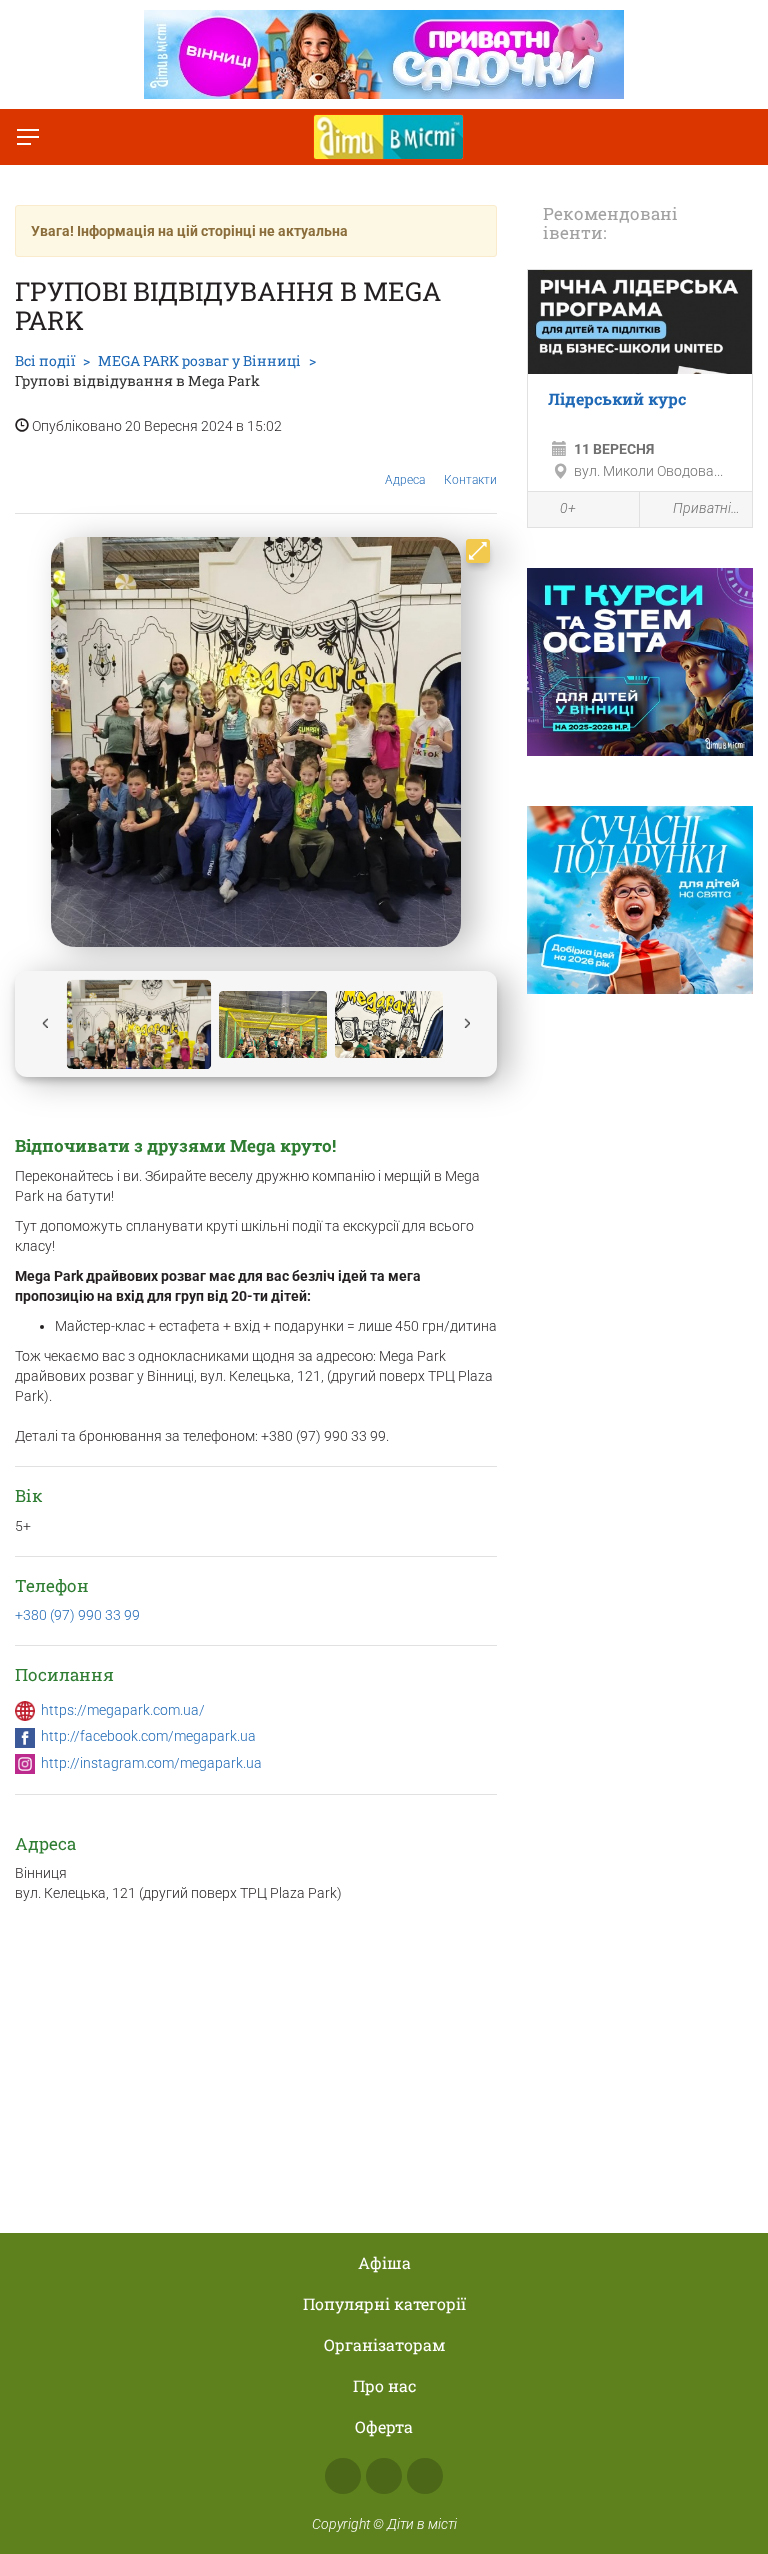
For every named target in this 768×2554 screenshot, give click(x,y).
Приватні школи (707, 508)
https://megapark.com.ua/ (123, 1710)
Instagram (384, 2476)
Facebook (343, 2476)
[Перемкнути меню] (28, 137)
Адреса (405, 480)
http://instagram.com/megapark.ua (151, 1763)
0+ (568, 508)
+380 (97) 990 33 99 (77, 1615)
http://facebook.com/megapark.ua (148, 1736)
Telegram (425, 2476)
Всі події (45, 360)
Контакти (470, 480)
